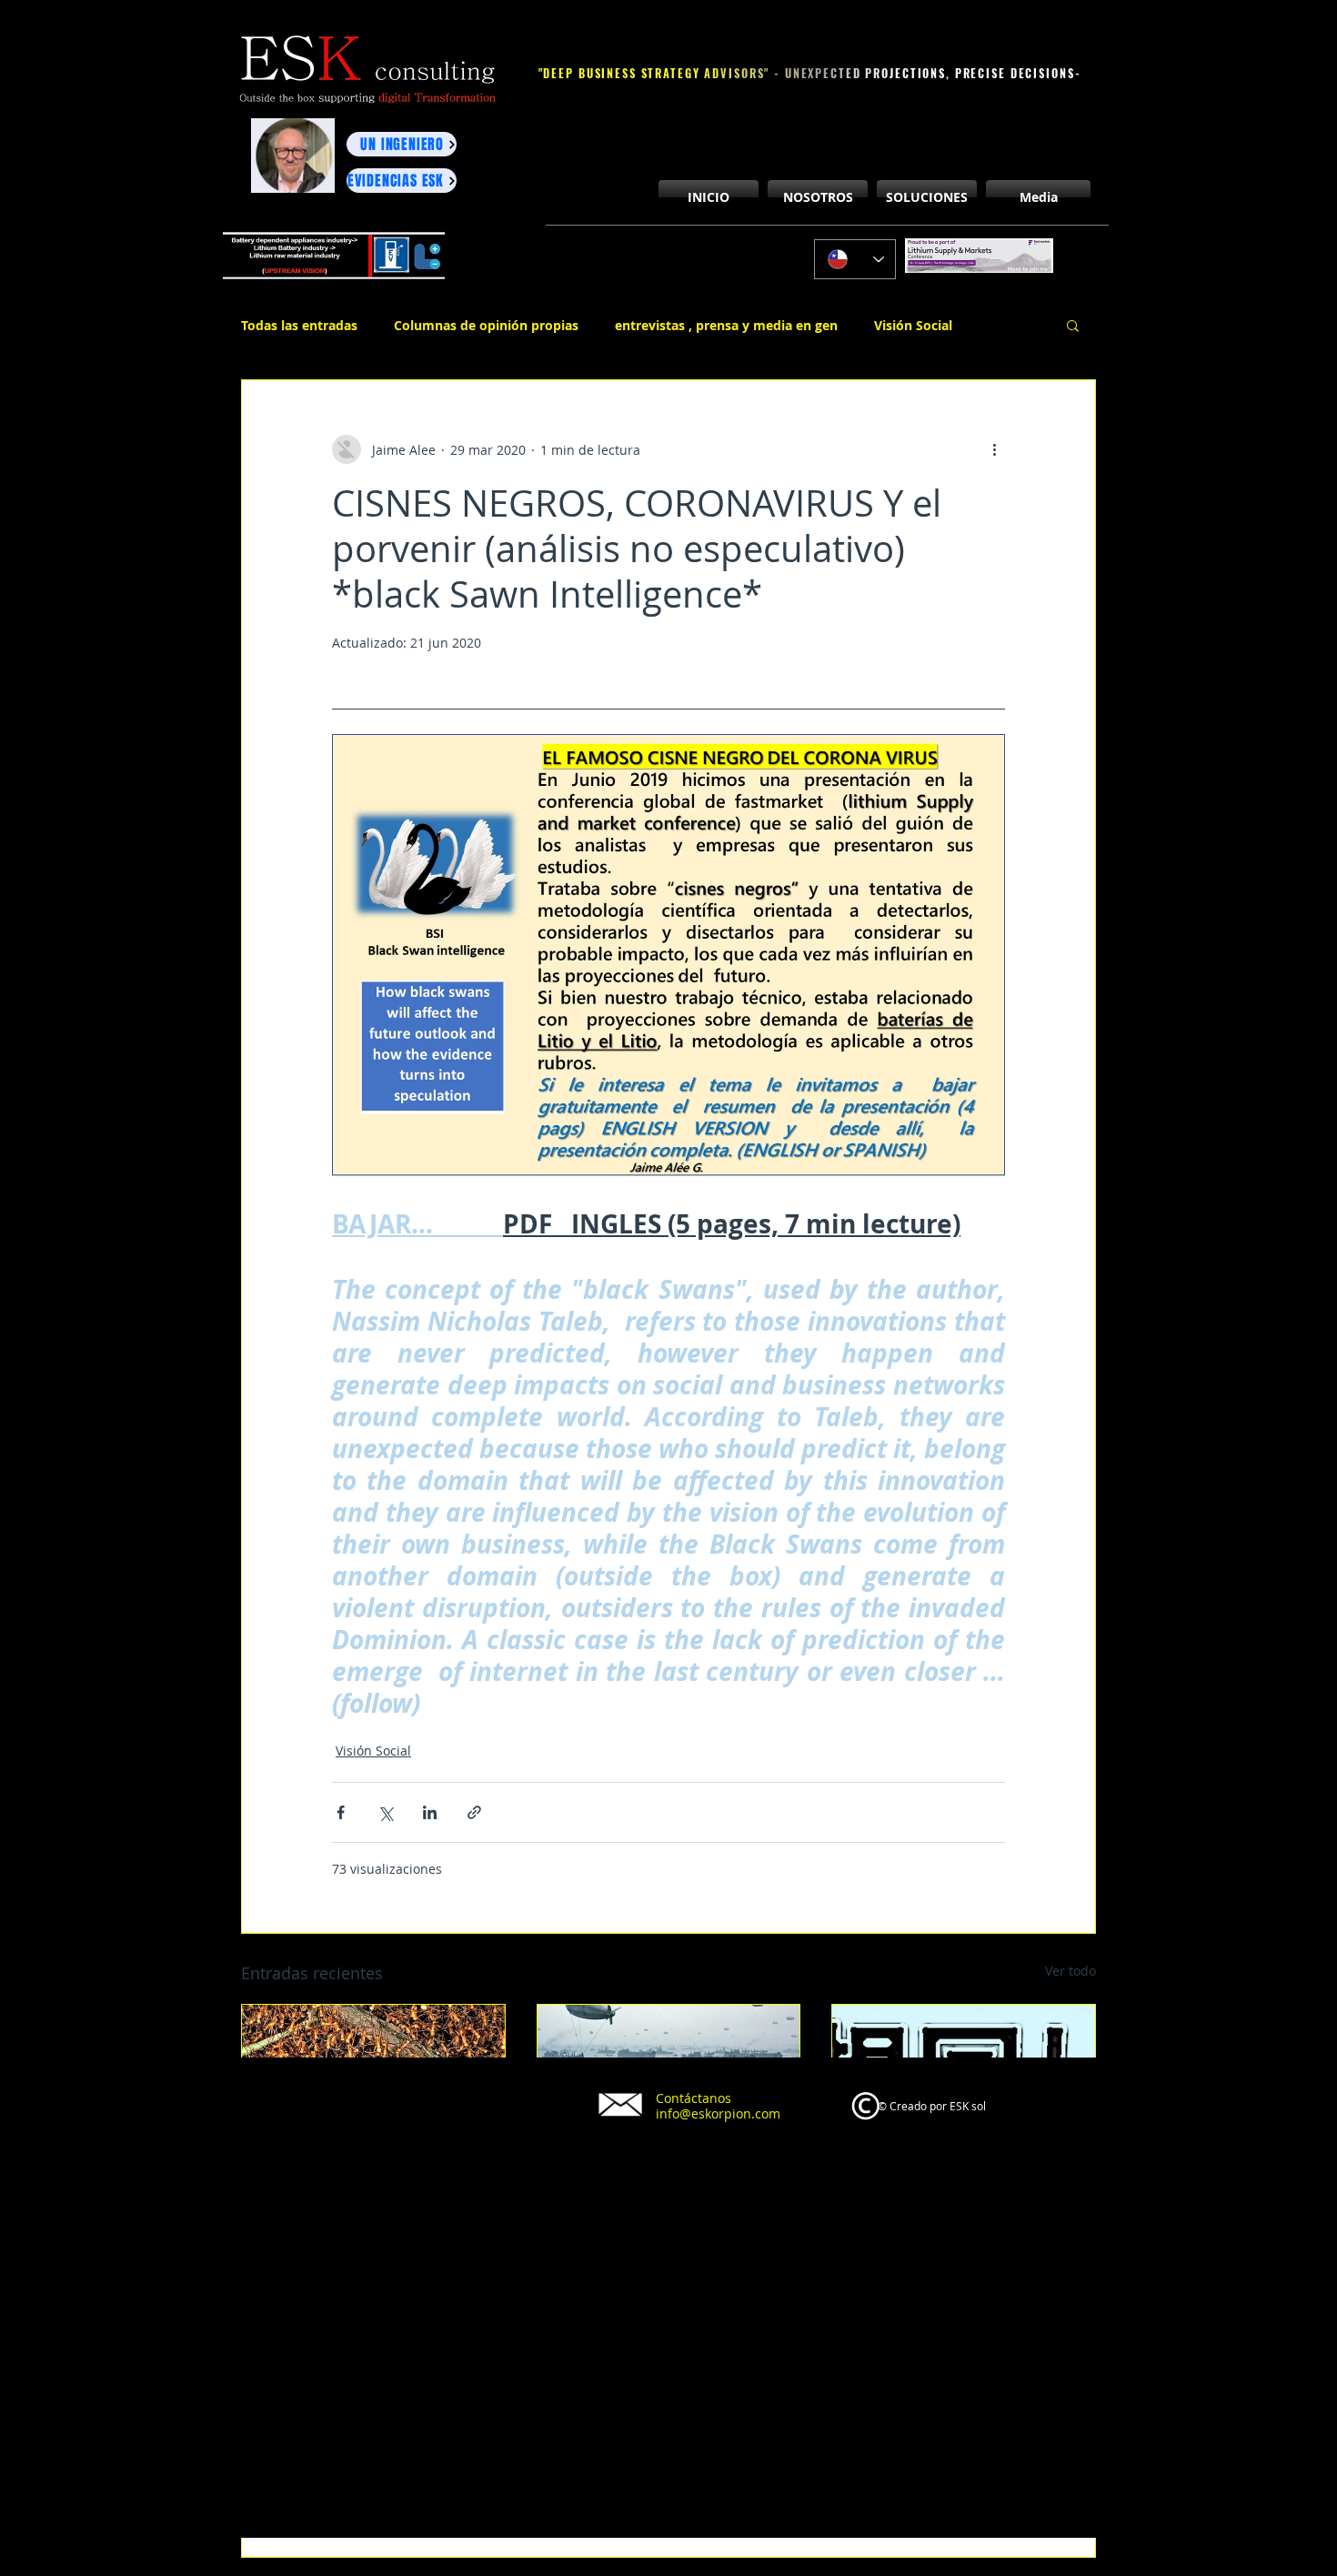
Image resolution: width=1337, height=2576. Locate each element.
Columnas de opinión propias (486, 325)
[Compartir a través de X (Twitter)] (385, 1812)
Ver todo (1071, 1971)
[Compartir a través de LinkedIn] (430, 1812)
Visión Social (913, 325)
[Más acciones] (994, 449)
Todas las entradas (299, 325)
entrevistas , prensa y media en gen (726, 325)
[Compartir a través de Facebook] (341, 1812)
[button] (1073, 325)
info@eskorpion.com (718, 2113)
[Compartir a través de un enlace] (474, 1812)
